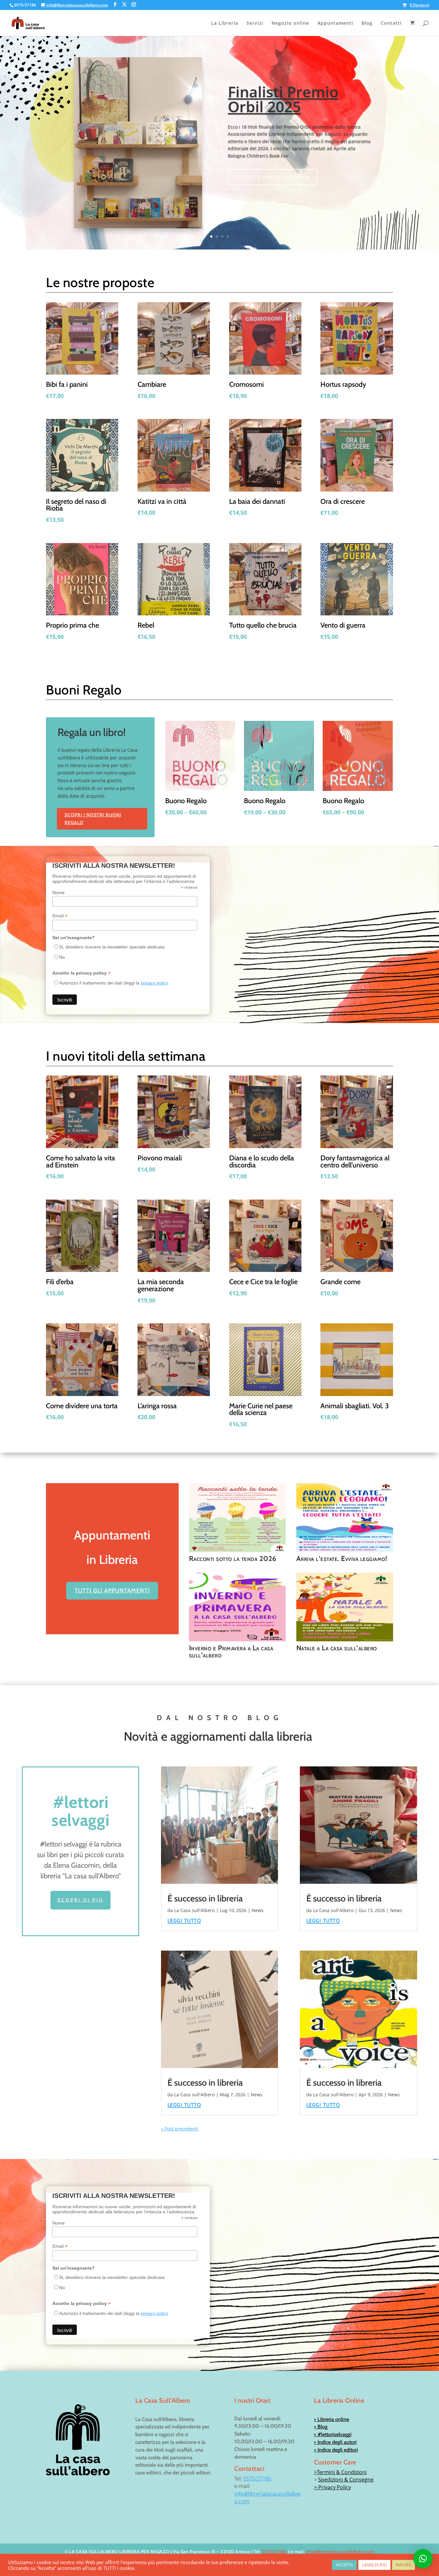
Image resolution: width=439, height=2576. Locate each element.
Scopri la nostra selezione (273, 177)
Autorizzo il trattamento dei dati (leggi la (114, 983)
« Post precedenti (180, 2129)
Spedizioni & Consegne (346, 2480)
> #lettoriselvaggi (333, 2434)
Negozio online (290, 23)
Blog (367, 23)
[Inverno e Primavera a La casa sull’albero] (237, 1607)
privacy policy (154, 983)
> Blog (321, 2427)
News (258, 1910)
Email (60, 916)
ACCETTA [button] (344, 2565)
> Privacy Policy (332, 2487)
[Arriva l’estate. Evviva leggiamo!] (345, 1518)
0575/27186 (257, 2479)
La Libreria (225, 23)
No (62, 957)
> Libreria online (331, 2419)
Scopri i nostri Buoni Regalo (93, 819)
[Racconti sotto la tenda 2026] (237, 1518)
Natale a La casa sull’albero (337, 1648)
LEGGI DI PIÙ (374, 2565)
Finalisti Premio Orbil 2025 (283, 99)
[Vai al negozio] (413, 28)
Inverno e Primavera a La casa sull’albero (231, 1651)
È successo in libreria (205, 1898)
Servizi (255, 23)
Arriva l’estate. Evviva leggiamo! (342, 1558)
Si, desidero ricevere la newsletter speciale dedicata (112, 947)
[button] (423, 2559)
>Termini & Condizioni (340, 2472)
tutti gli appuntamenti (112, 1591)
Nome (58, 893)
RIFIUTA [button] (403, 2565)
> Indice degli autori (335, 2442)
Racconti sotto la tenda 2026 (233, 1558)
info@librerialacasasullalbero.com (340, 2552)
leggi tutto (184, 1920)
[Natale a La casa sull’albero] (345, 1607)
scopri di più (81, 1900)
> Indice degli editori (336, 2450)
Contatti (391, 23)
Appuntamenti (335, 23)
